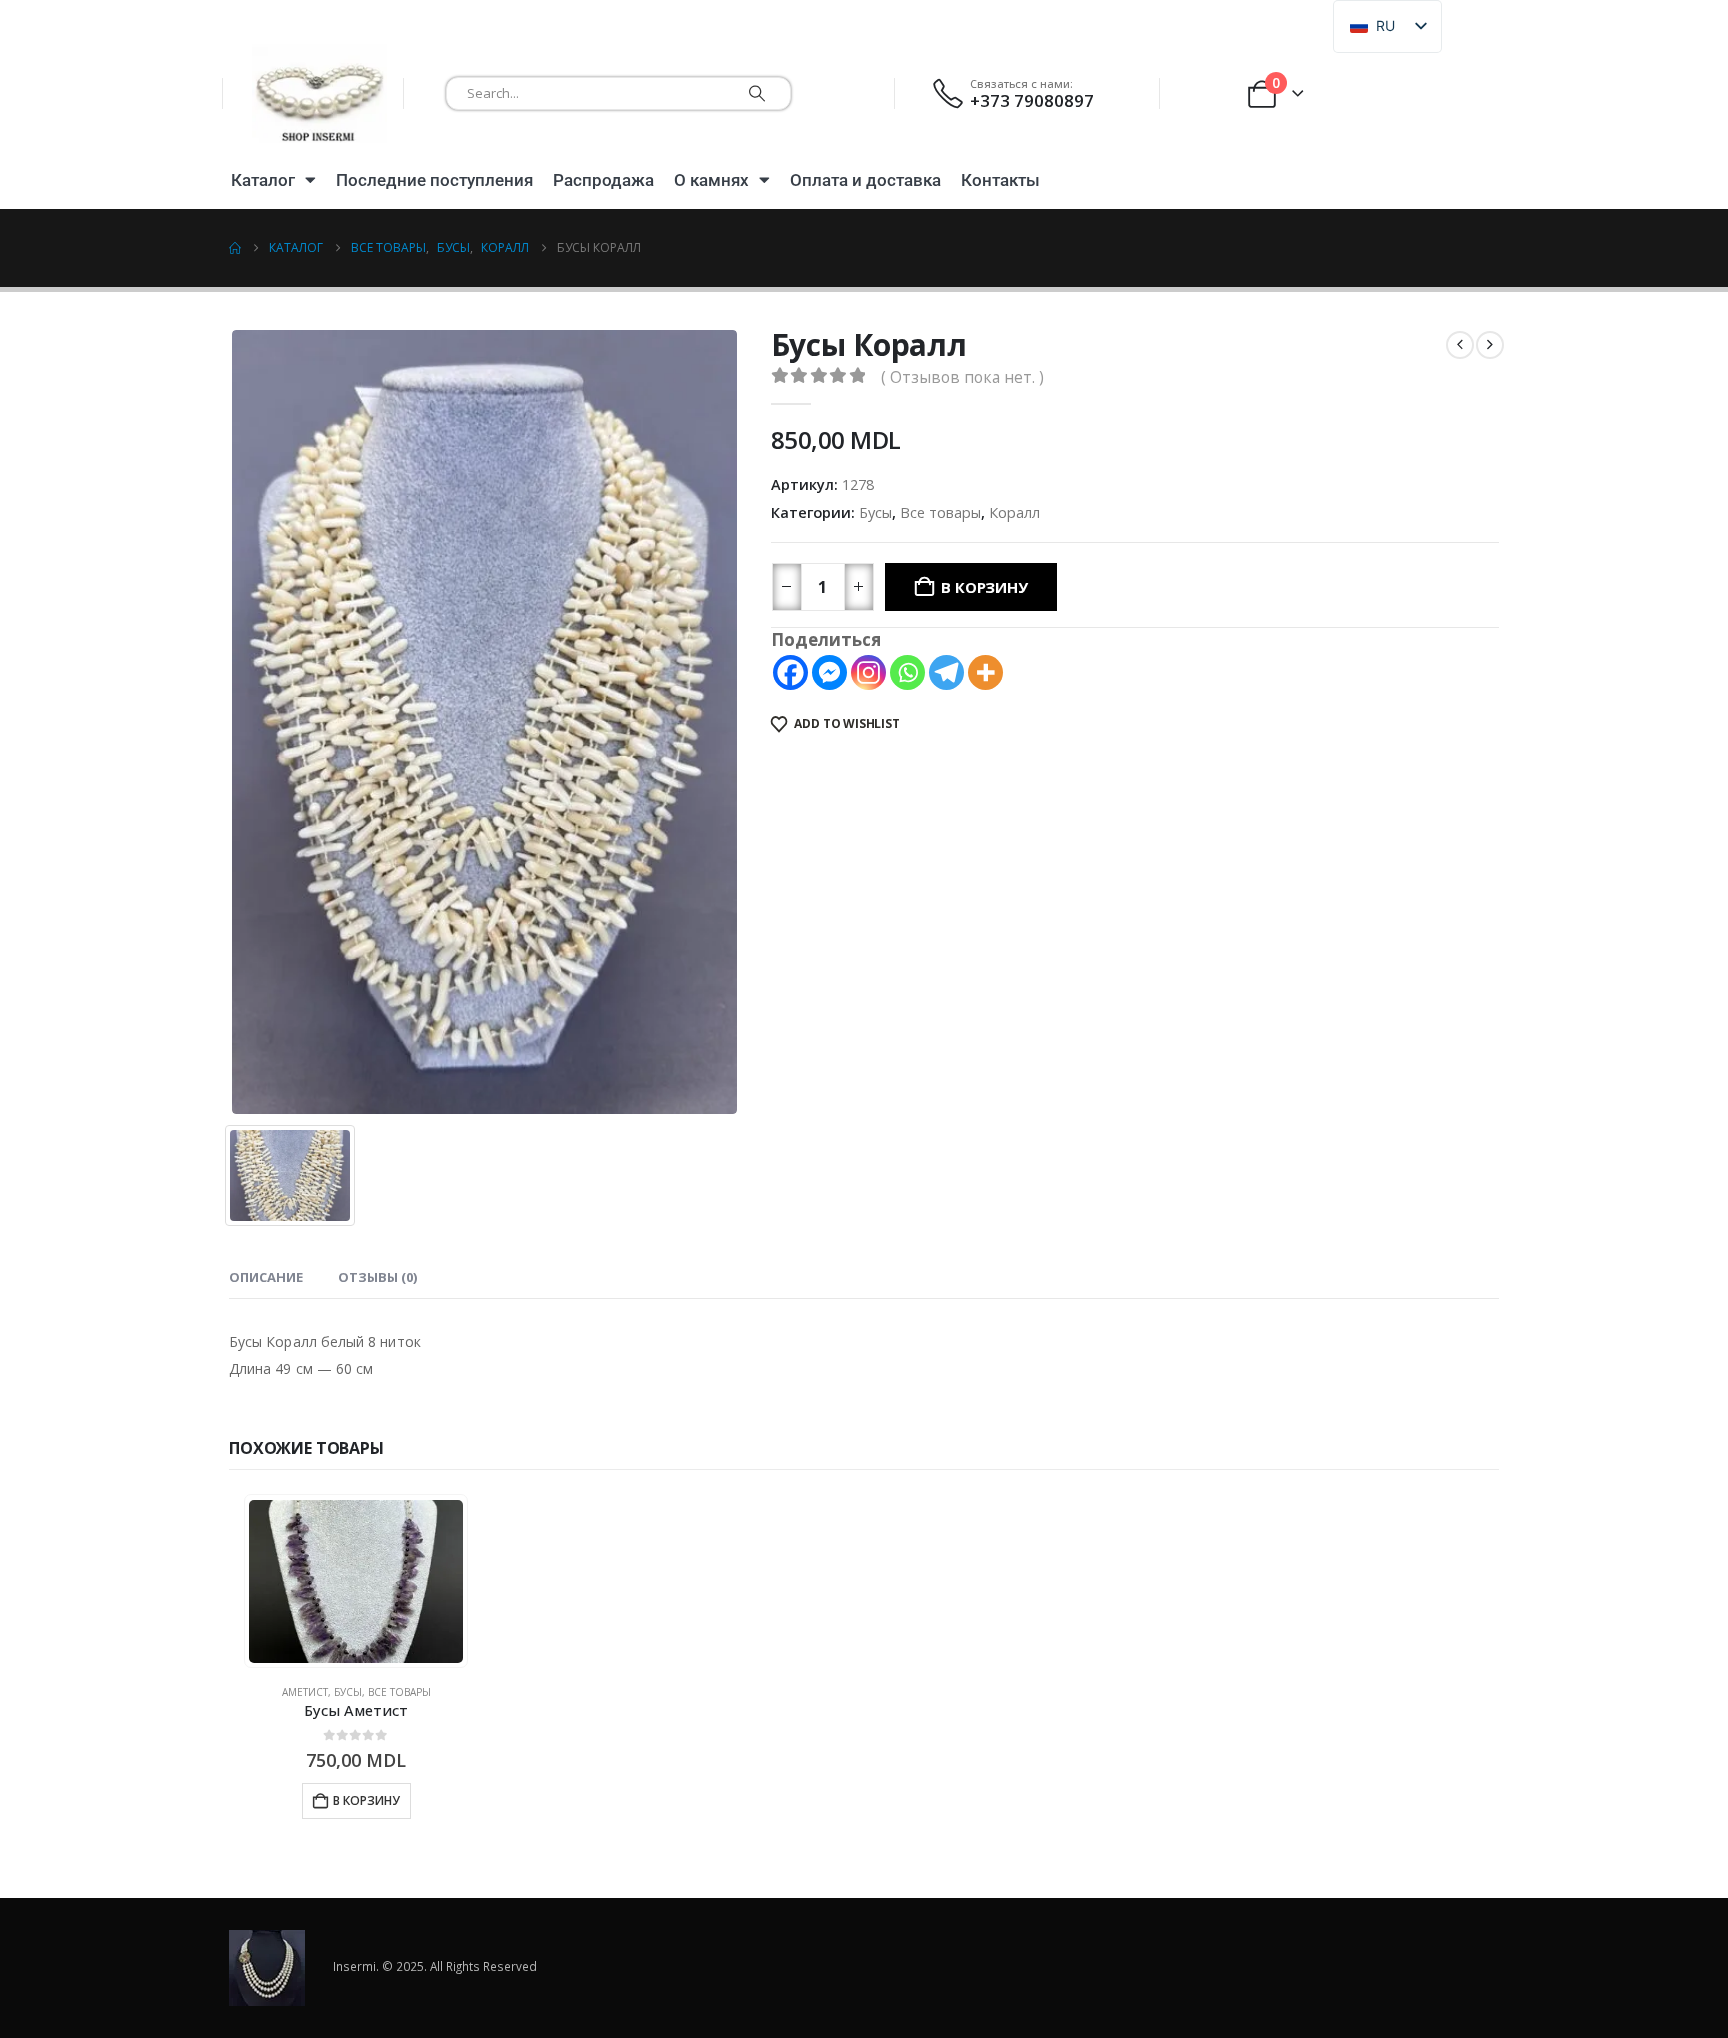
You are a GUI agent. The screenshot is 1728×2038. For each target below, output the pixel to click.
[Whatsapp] (907, 672)
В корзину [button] (366, 1800)
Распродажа (603, 180)
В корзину (984, 587)
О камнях (711, 180)
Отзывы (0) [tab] (377, 1277)
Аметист (305, 1692)
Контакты (1000, 180)
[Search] (757, 93)
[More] (985, 672)
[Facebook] (790, 672)
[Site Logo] (319, 93)
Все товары (940, 512)
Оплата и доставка (865, 180)
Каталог (263, 180)
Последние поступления (434, 180)
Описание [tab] (266, 1277)
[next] (1490, 345)
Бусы (875, 512)
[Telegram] (946, 672)
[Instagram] (868, 672)
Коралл (1014, 512)
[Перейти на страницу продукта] (356, 1581)
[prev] (1460, 345)
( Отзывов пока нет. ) (962, 377)
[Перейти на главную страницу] (235, 248)
